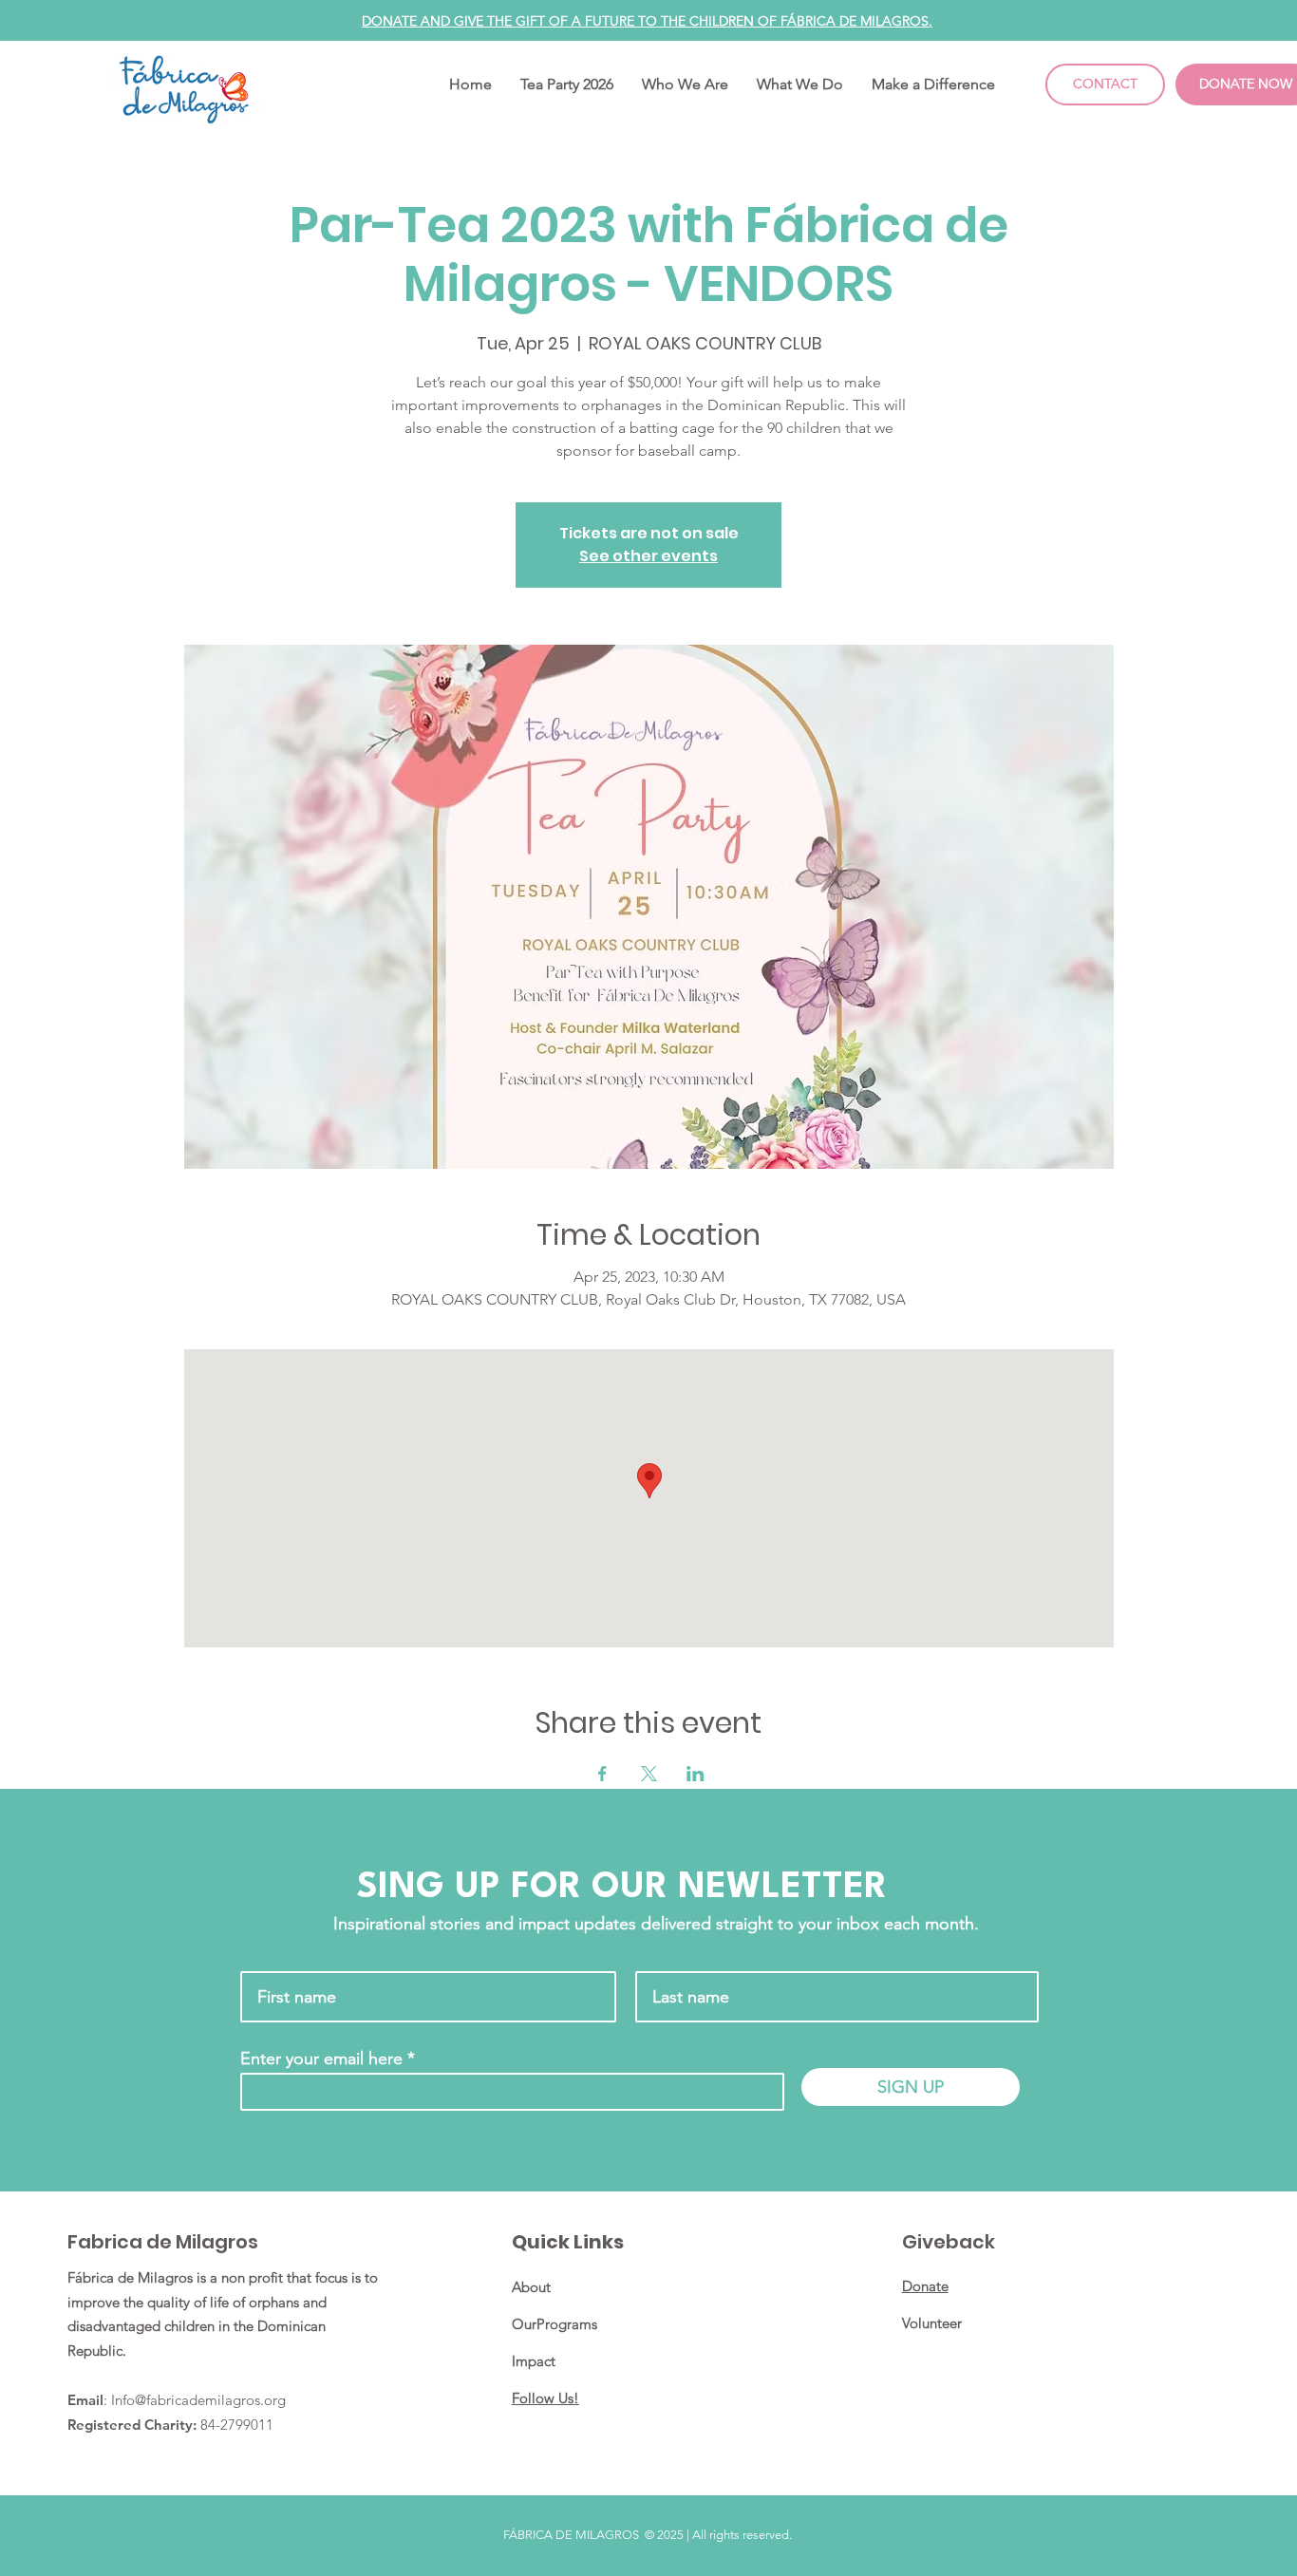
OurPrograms (555, 2324)
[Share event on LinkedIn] (695, 1774)
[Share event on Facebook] (602, 1774)
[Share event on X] (649, 1774)
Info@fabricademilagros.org (198, 2400)
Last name (674, 1957)
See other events (648, 556)
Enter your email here (321, 2059)
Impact (534, 2361)
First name (280, 1957)
